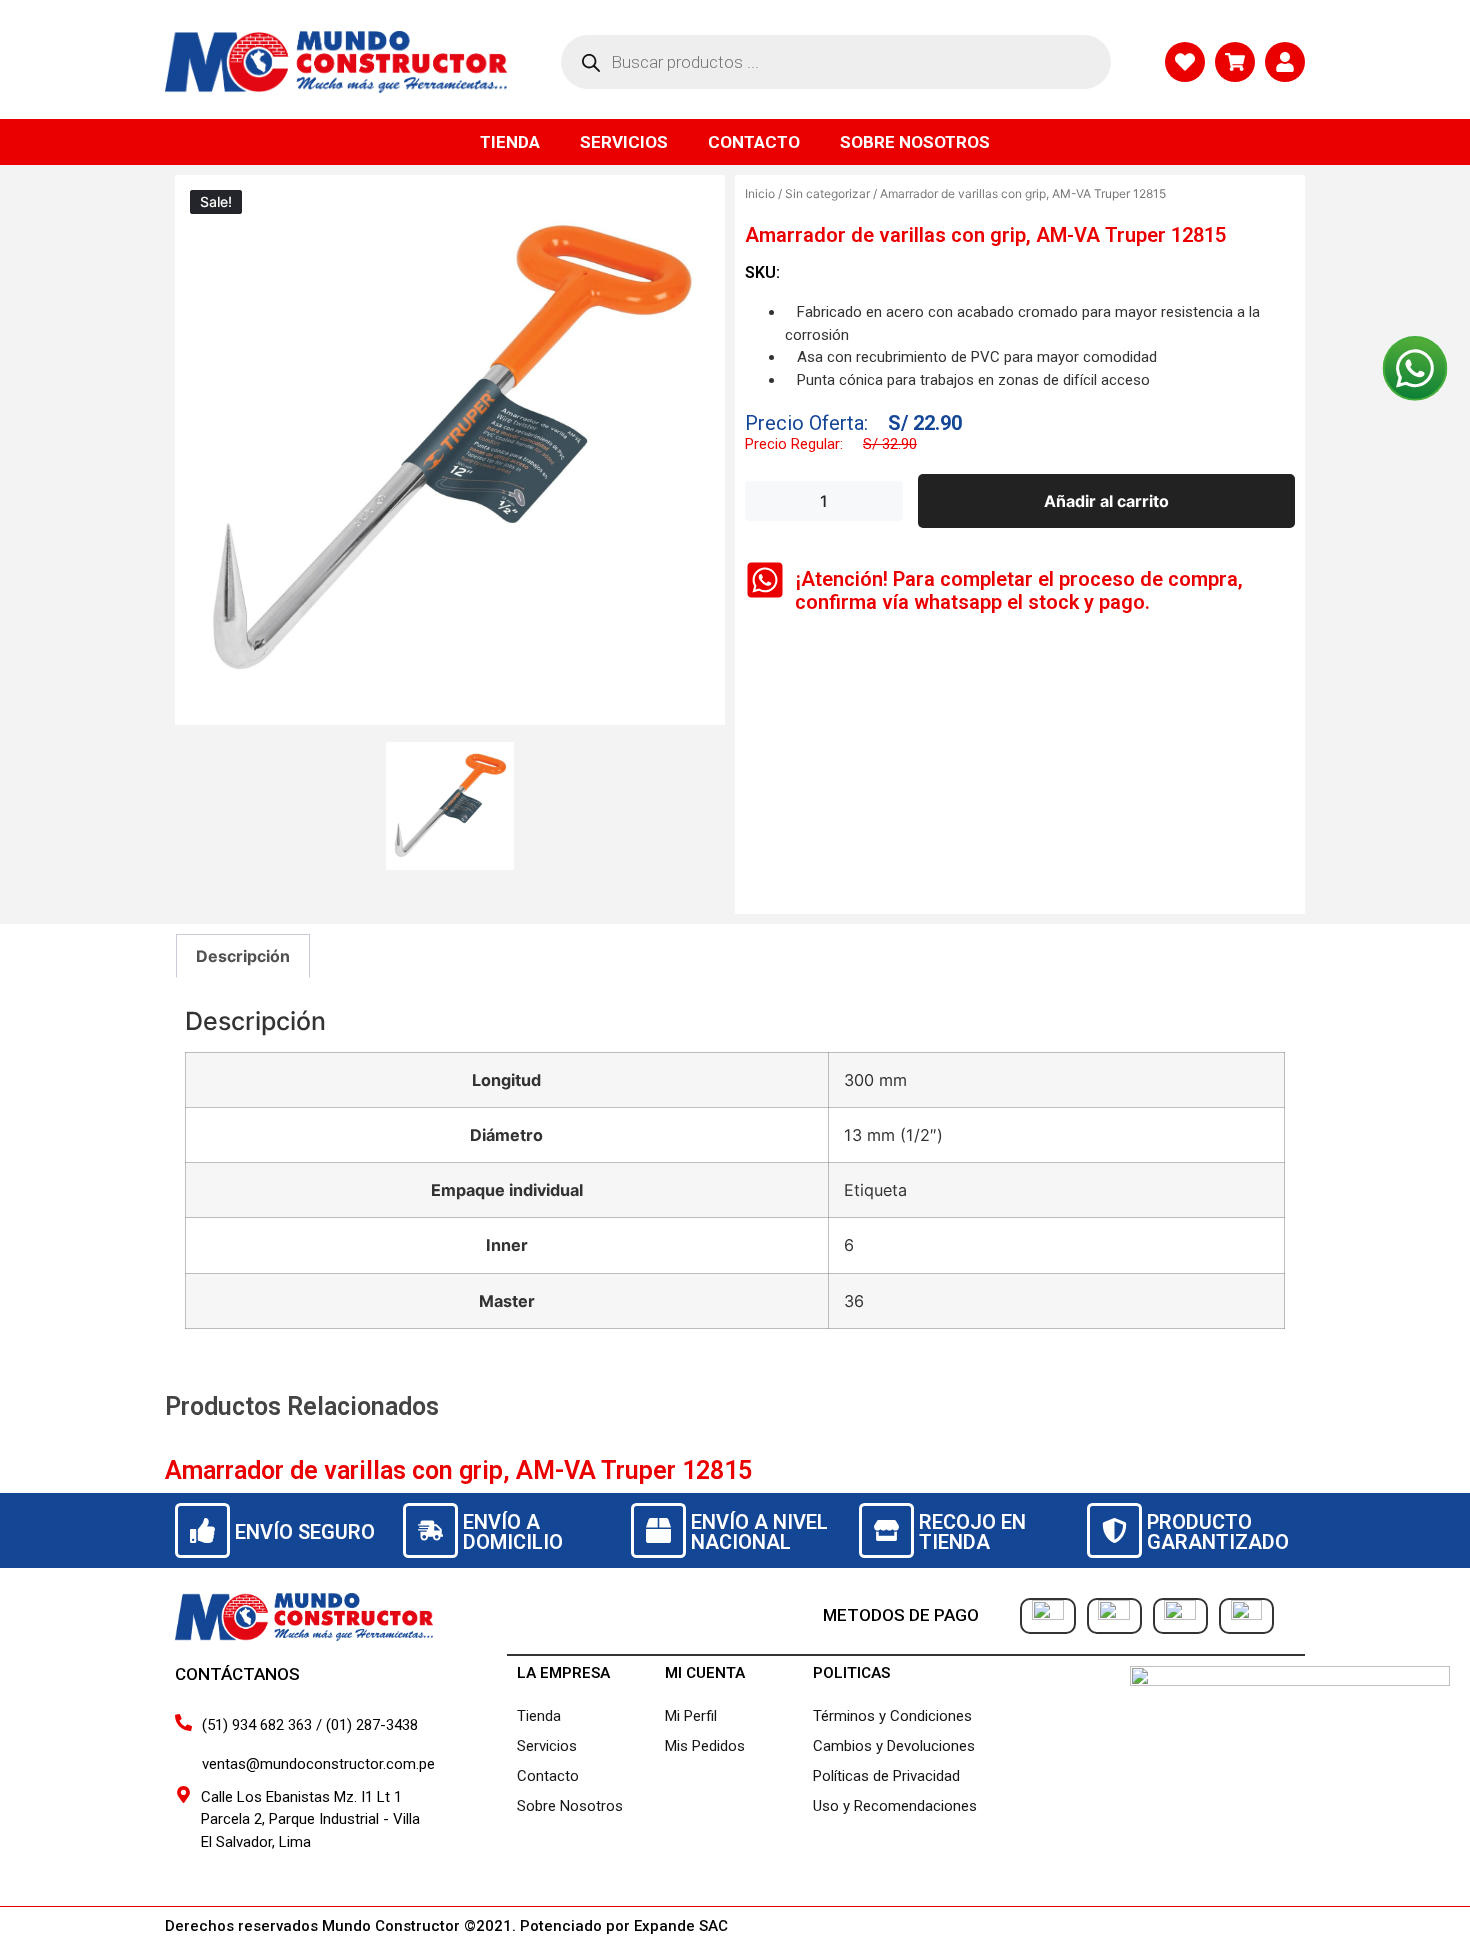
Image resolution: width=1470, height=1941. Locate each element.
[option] (450, 450)
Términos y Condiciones (892, 1716)
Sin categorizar (827, 193)
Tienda (510, 142)
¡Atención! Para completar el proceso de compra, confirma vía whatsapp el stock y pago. (1019, 590)
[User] (1285, 62)
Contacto (754, 142)
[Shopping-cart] (1235, 62)
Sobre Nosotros (915, 142)
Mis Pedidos (705, 1746)
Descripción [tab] (243, 956)
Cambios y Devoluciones (894, 1746)
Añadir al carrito (1106, 501)
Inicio (760, 193)
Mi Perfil (691, 1716)
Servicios (624, 142)
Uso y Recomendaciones (895, 1806)
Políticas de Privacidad (886, 1776)
